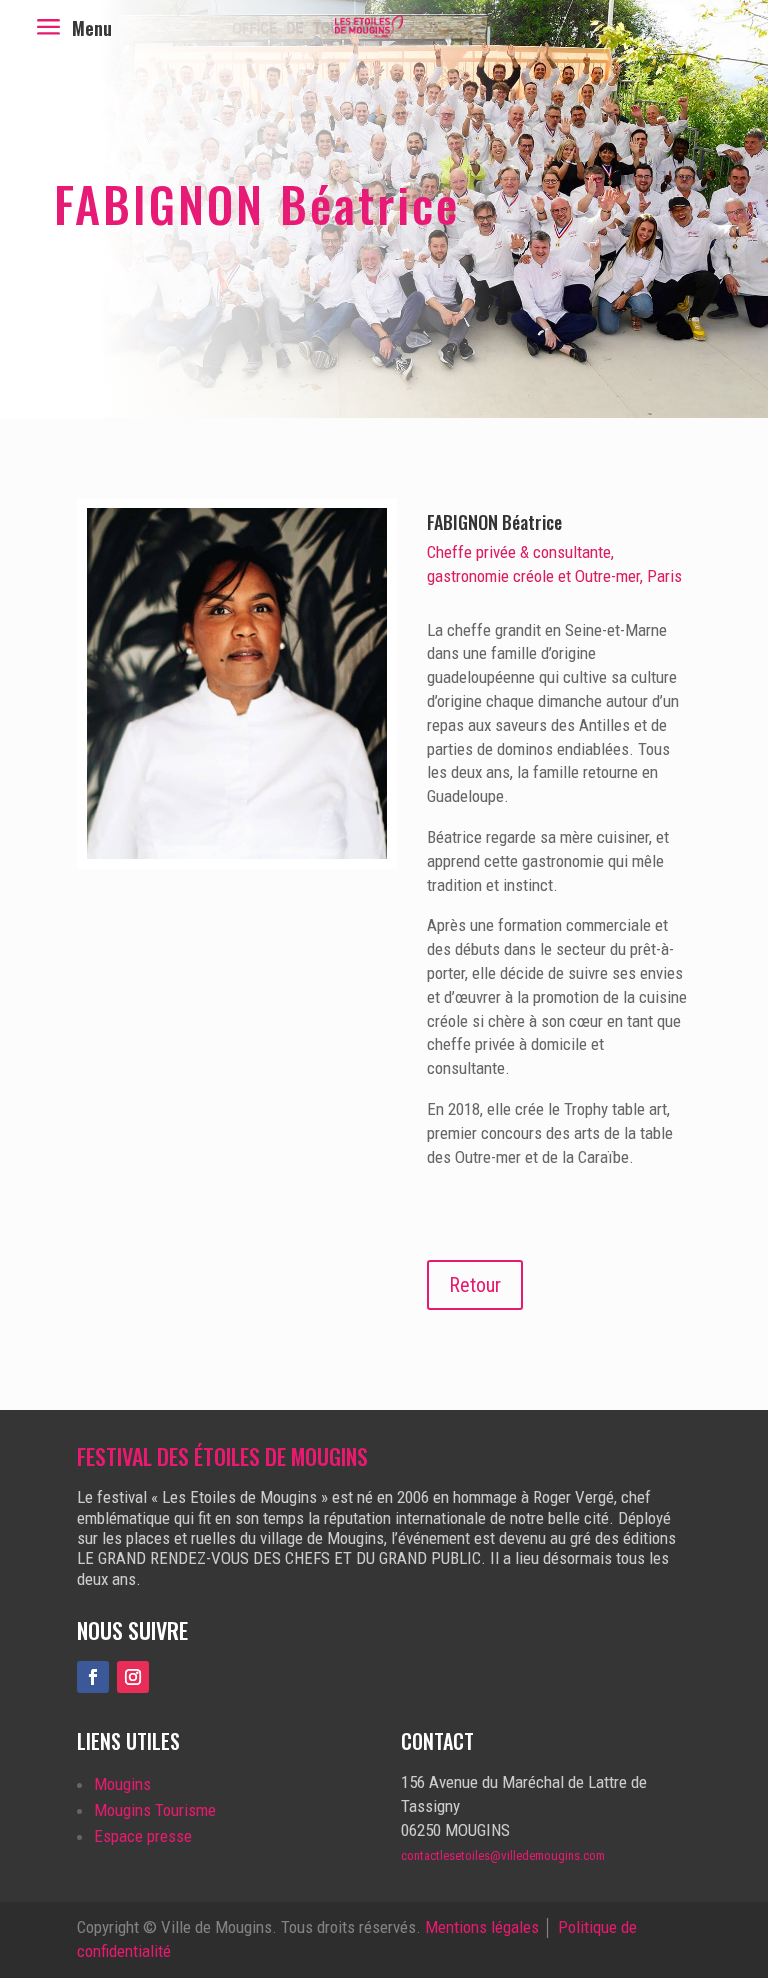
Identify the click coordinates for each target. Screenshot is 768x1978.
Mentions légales (482, 1927)
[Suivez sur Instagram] (133, 1677)
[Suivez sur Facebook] (93, 1677)
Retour (475, 1285)
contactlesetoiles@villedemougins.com (503, 1855)
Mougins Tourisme (155, 1810)
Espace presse (143, 1836)
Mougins (122, 1784)
